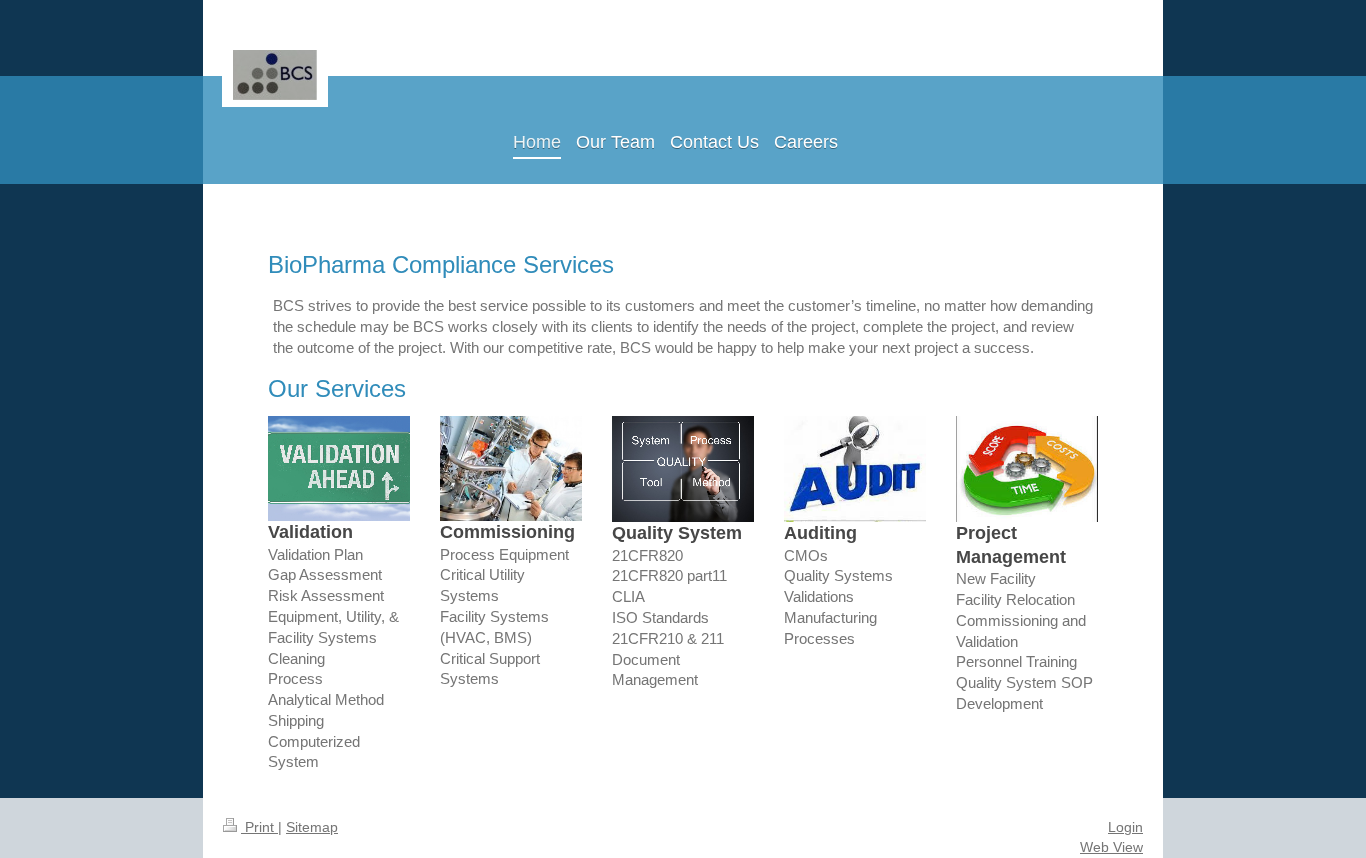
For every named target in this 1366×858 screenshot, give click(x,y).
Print (259, 827)
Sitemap (312, 827)
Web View (1111, 847)
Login (1125, 827)
